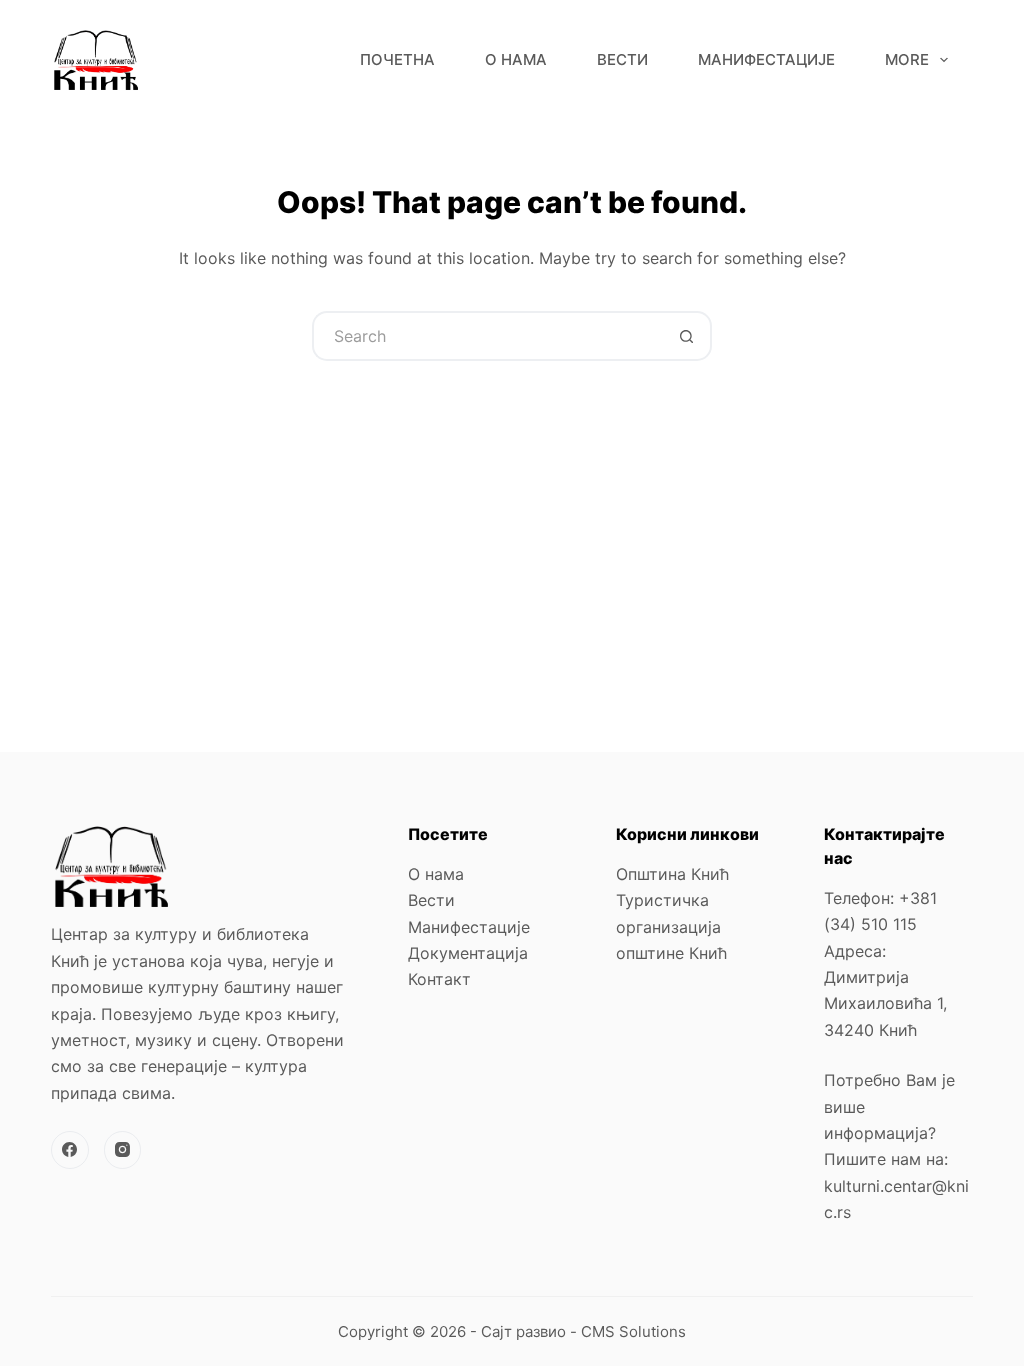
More (907, 59)
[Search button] (687, 336)
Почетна (397, 59)
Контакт (439, 979)
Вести (622, 59)
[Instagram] (123, 1150)
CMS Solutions (633, 1331)
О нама (516, 59)
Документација (468, 953)
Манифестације (766, 59)
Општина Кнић (672, 874)
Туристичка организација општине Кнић (671, 926)
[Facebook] (70, 1150)
